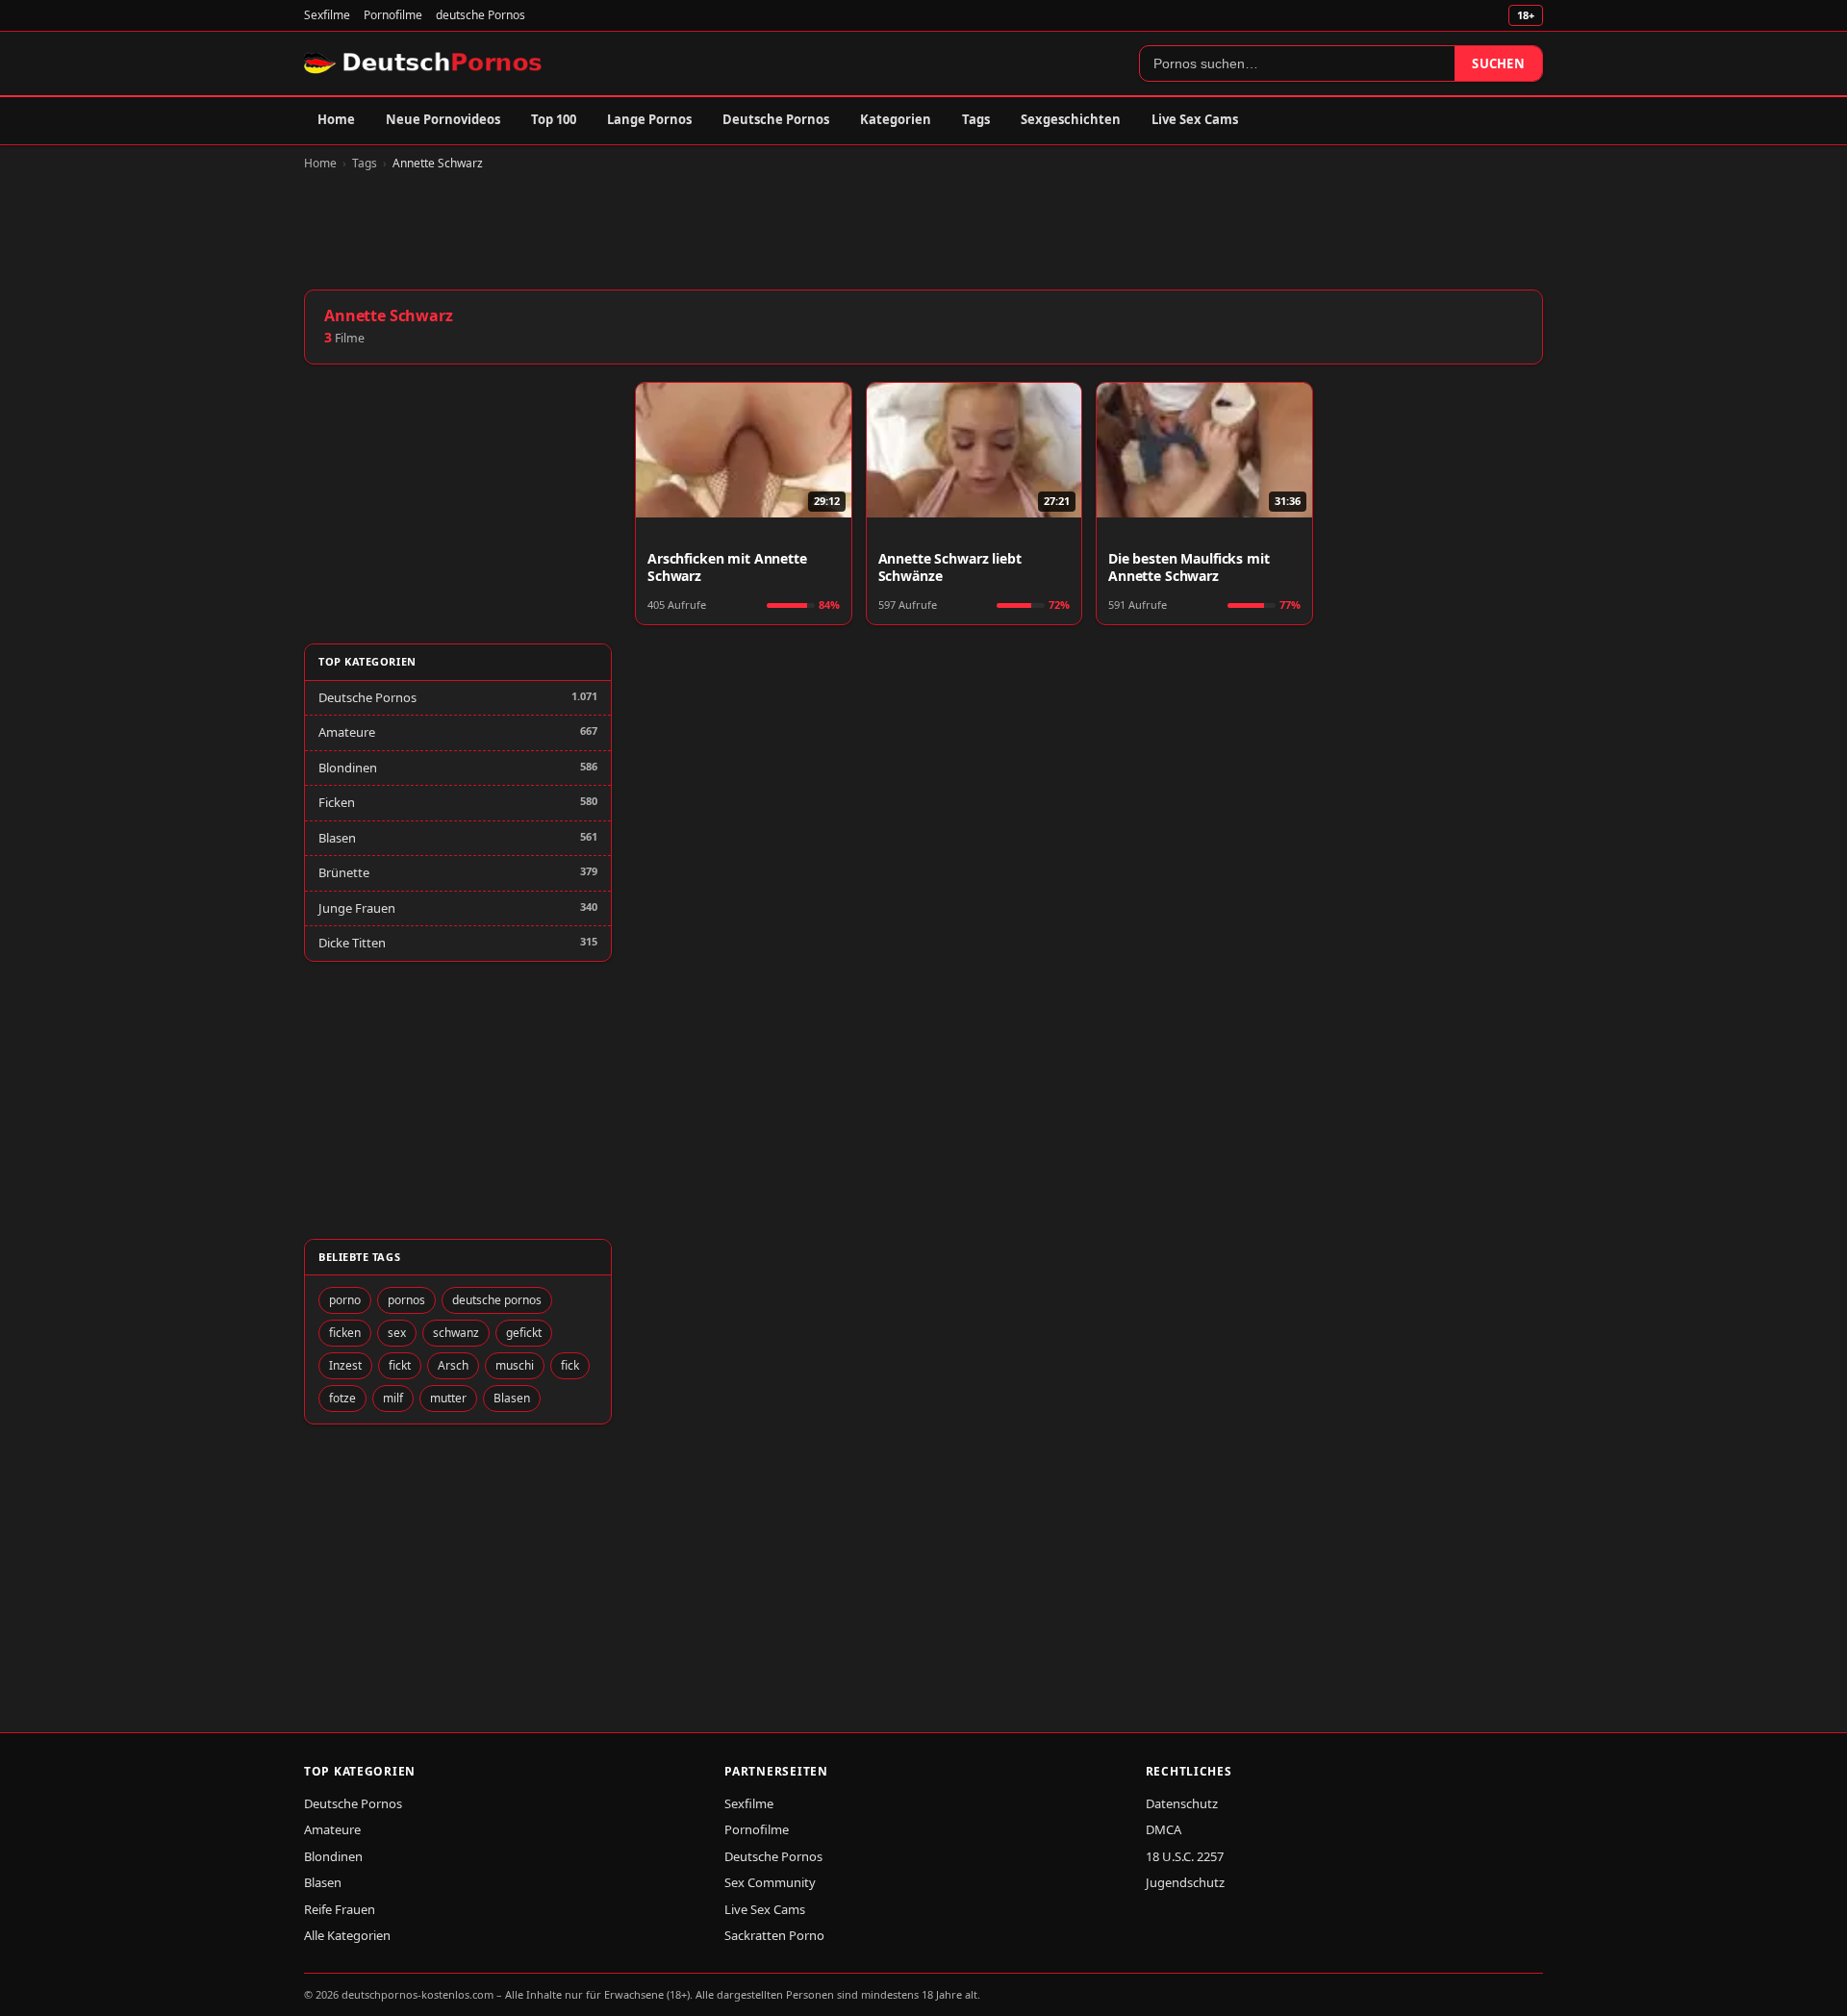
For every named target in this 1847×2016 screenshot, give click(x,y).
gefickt (524, 1333)
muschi (515, 1365)
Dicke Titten (352, 943)
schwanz (456, 1333)
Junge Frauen (357, 908)
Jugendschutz (1185, 1882)
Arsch (453, 1365)
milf (393, 1398)
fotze (342, 1398)
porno (345, 1300)
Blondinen (348, 768)
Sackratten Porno (774, 1935)
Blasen (337, 838)
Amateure (347, 732)
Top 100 (554, 119)
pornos (406, 1300)
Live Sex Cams (1195, 119)
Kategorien (896, 119)
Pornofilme (393, 15)
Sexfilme (327, 15)
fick (570, 1365)
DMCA (1164, 1829)
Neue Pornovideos (443, 119)
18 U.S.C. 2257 (1185, 1856)
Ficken (337, 802)
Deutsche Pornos (776, 119)
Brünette (344, 872)
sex (397, 1333)
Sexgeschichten (1071, 119)
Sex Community (770, 1882)
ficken (345, 1333)
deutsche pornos (497, 1300)
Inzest (345, 1365)
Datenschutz (1182, 1803)
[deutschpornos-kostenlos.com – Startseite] (425, 63)
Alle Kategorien (347, 1935)
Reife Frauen (340, 1909)
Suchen (1498, 63)
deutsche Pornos (481, 15)
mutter (448, 1398)
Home (336, 119)
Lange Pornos (649, 119)
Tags (976, 119)
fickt (400, 1365)
